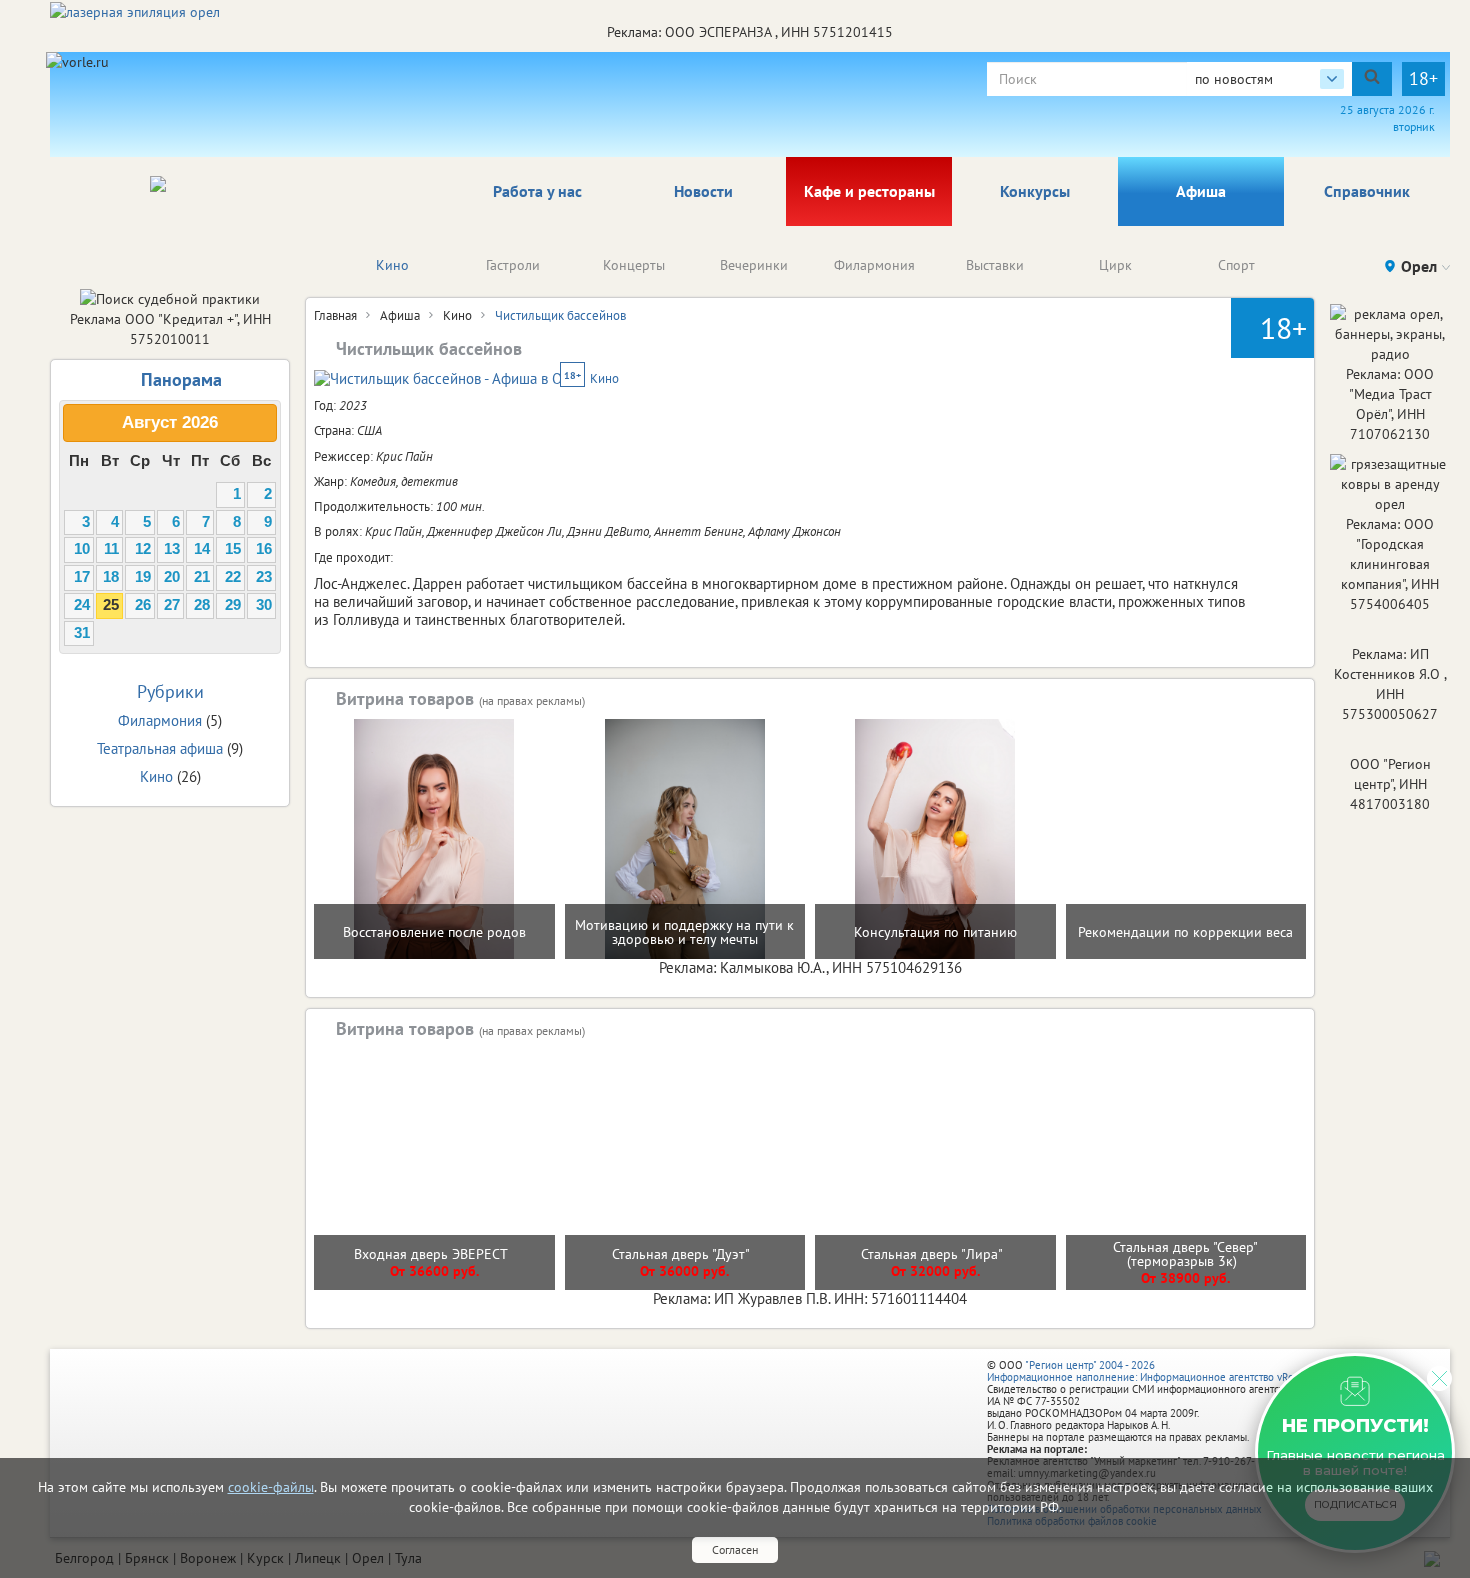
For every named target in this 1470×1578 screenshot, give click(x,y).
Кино (392, 265)
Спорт (1236, 265)
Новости (703, 191)
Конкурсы (1035, 191)
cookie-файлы (271, 1487)
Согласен (735, 1549)
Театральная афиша (160, 748)
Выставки (995, 265)
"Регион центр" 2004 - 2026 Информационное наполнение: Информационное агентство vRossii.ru (1154, 1371)
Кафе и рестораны (869, 191)
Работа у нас (537, 191)
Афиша (1201, 191)
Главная (335, 315)
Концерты (634, 265)
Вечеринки (754, 265)
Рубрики (170, 691)
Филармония (874, 265)
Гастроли (513, 265)
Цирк (1115, 265)
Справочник (1367, 191)
